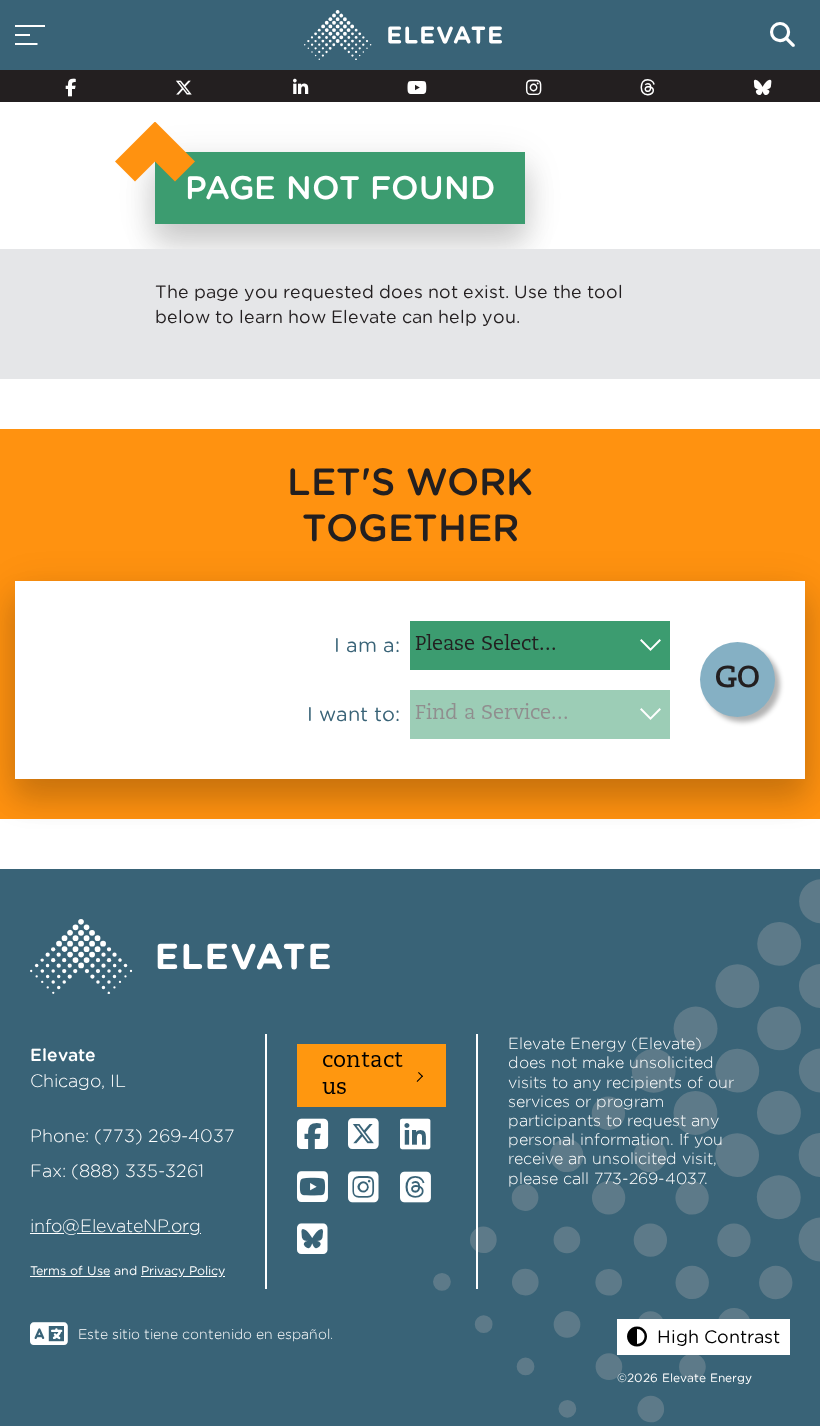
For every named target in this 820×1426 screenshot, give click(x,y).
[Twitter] (175, 86)
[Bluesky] (754, 86)
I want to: (353, 714)
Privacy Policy (183, 1270)
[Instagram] (525, 86)
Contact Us (362, 1074)
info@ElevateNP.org (115, 1225)
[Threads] (639, 86)
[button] (703, 1336)
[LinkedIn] (291, 86)
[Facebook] (62, 86)
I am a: (367, 645)
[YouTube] (407, 86)
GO (737, 679)
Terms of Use (70, 1270)
